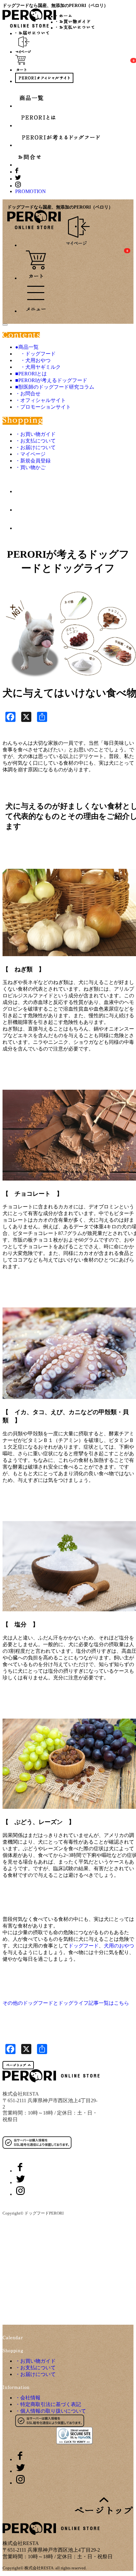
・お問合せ (28, 394)
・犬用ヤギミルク (38, 367)
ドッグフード (83, 1946)
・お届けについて (35, 447)
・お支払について (35, 441)
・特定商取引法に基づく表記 (48, 2404)
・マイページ (30, 454)
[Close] (5, 325)
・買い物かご (30, 467)
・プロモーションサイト (43, 407)
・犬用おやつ (33, 360)
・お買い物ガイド (35, 434)
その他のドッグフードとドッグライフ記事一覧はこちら (66, 2003)
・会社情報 (28, 2398)
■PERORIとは (31, 374)
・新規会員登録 (33, 461)
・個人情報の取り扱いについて (51, 2411)
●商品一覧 (27, 347)
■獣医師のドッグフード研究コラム (55, 387)
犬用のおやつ (119, 1946)
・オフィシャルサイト (40, 400)
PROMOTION (31, 191)
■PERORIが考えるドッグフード (51, 380)
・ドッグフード (35, 354)
